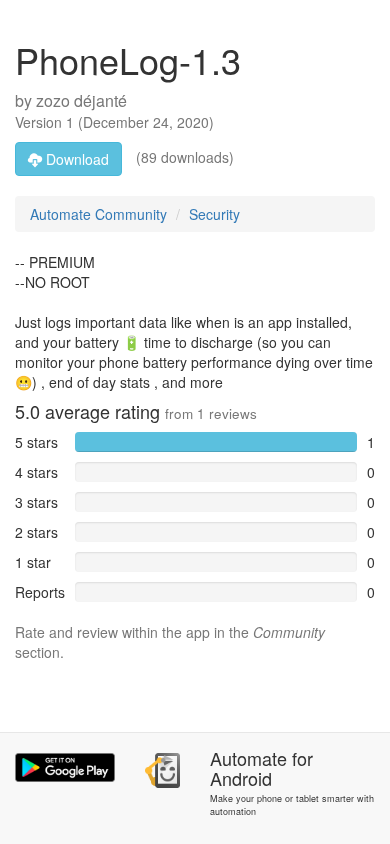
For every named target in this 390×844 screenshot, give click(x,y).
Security (214, 214)
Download (75, 159)
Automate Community (98, 214)
